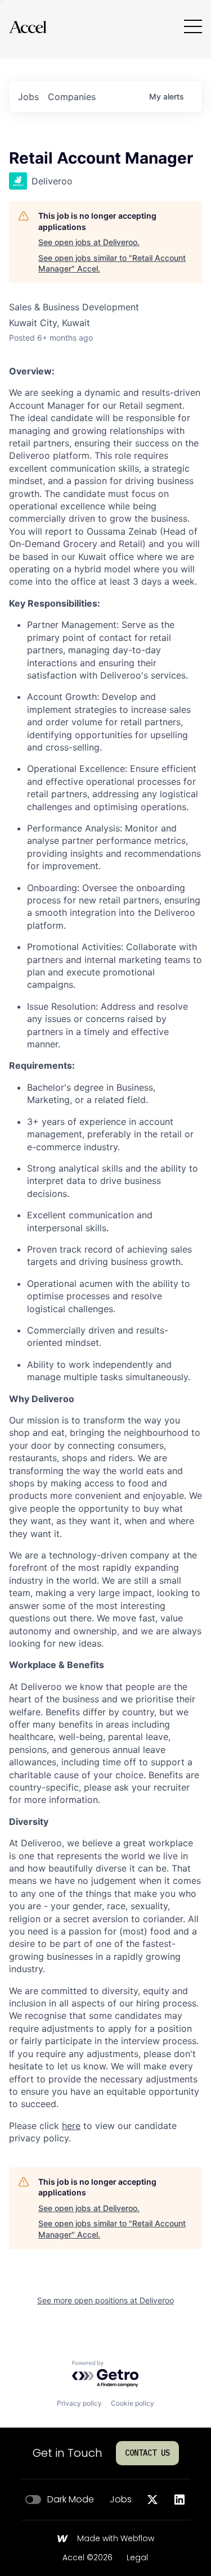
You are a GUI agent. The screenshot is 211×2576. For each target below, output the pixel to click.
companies (72, 97)
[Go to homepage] (28, 27)
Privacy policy (79, 2403)
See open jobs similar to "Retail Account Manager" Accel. (112, 263)
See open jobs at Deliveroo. (89, 242)
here (71, 2126)
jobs (28, 97)
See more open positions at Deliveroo (105, 2300)
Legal (137, 2558)
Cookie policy (133, 2403)
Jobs (121, 2500)
